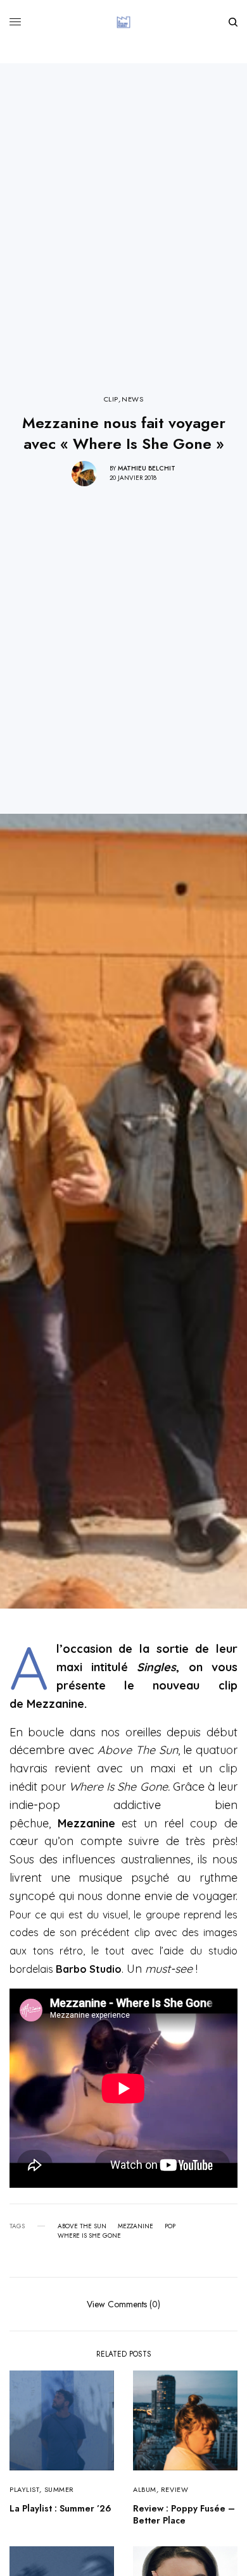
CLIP (111, 399)
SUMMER (59, 2489)
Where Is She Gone (89, 2236)
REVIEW (174, 2489)
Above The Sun (82, 2226)
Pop (170, 2226)
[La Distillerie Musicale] (123, 22)
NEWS (132, 399)
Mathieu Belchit (147, 468)
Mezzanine (136, 2226)
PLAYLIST (24, 2489)
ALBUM (145, 2489)
